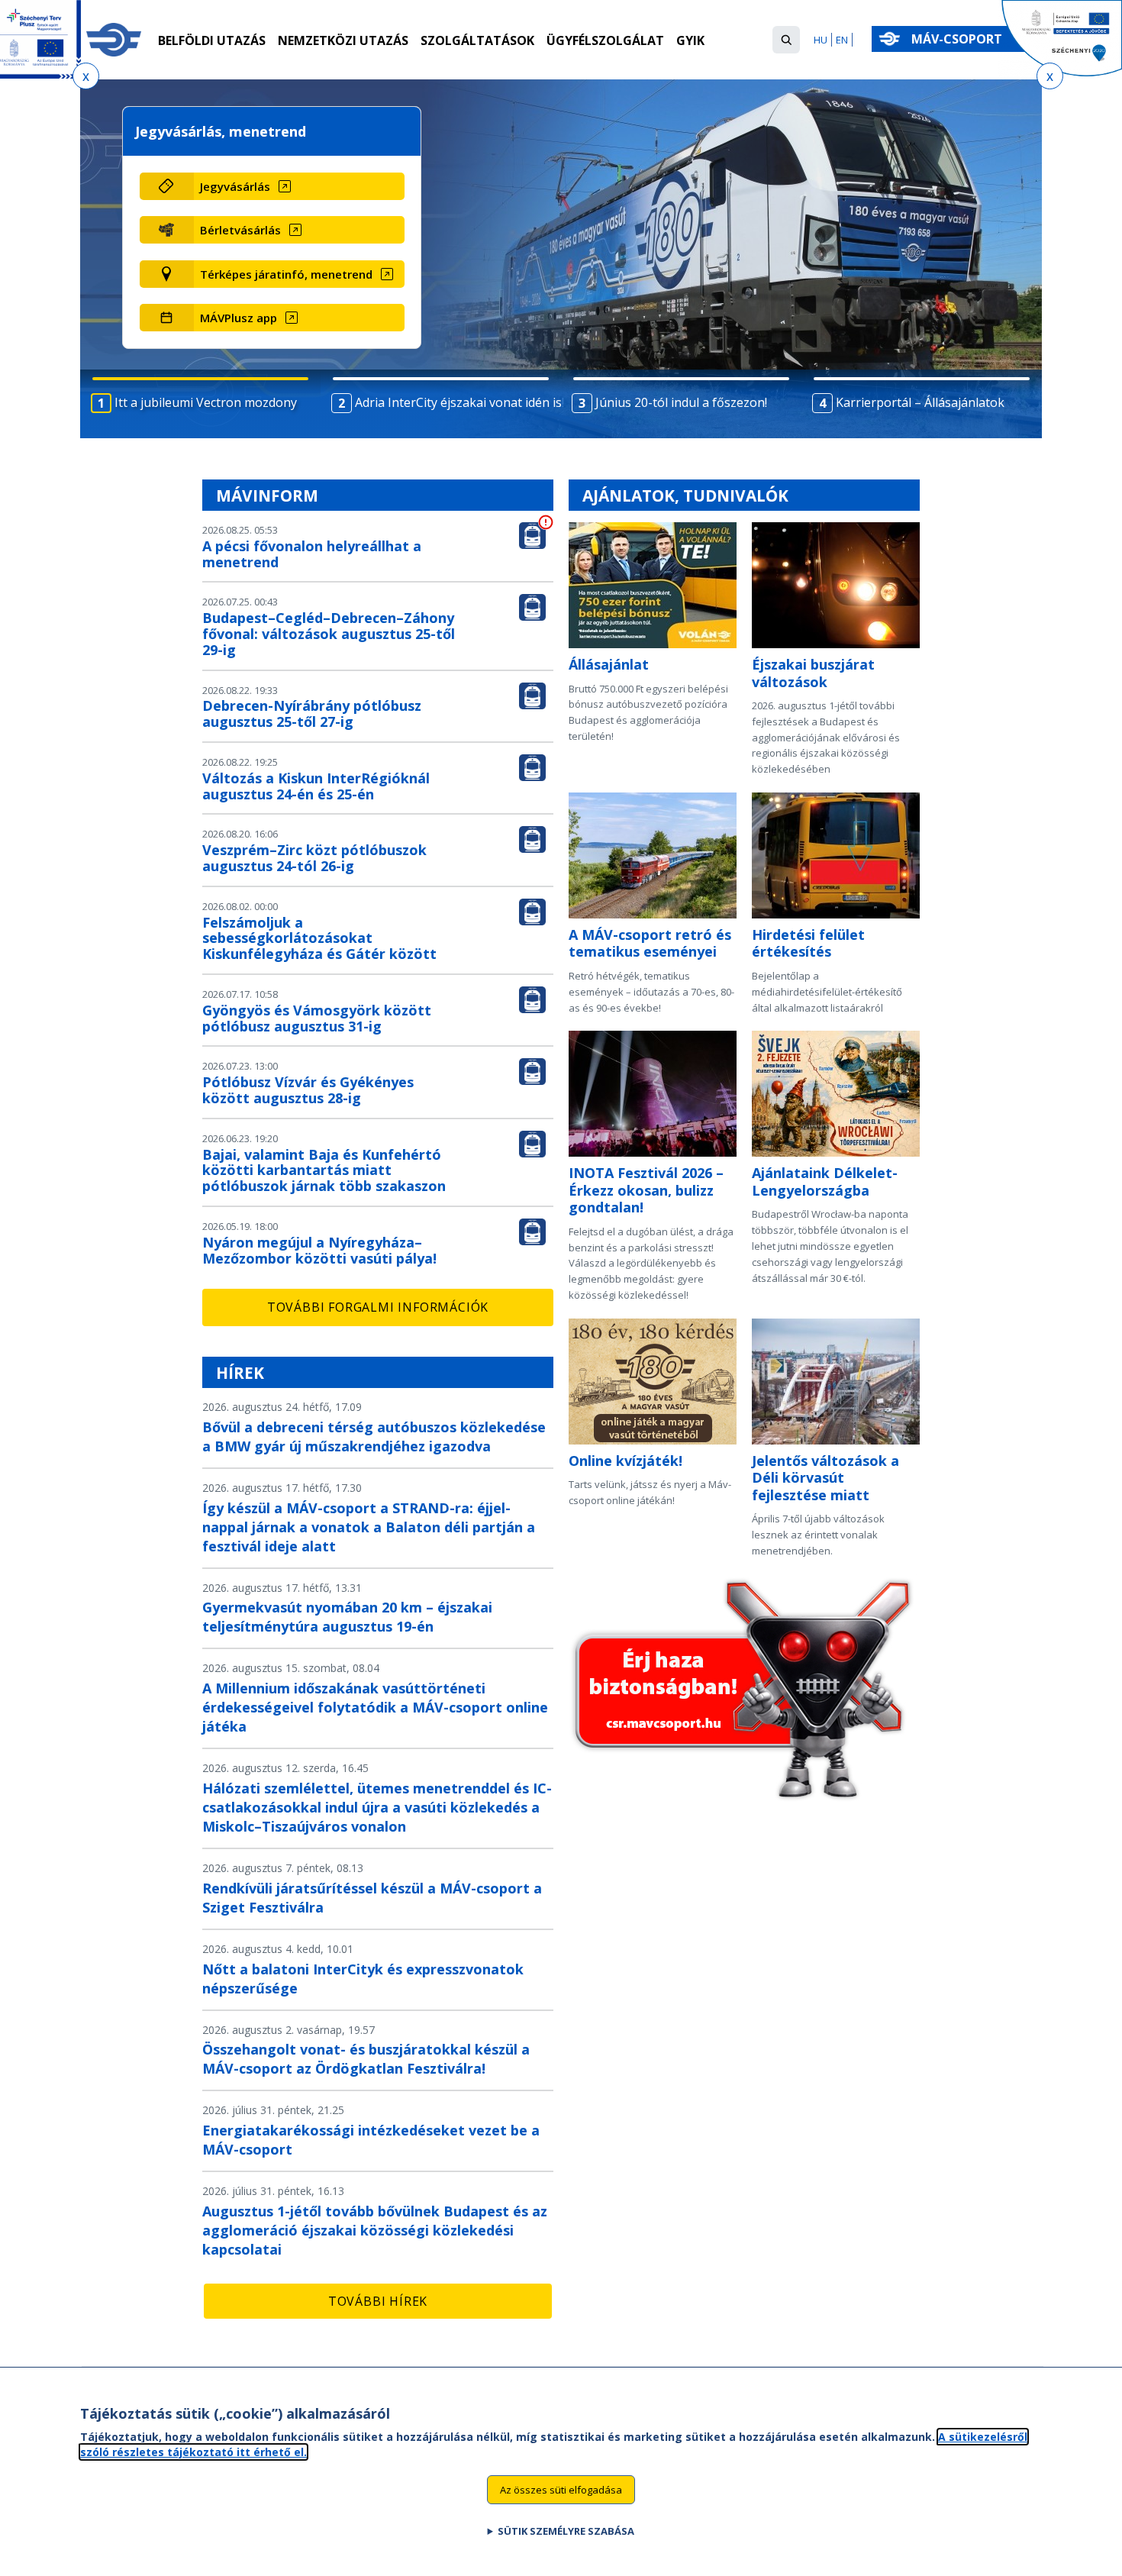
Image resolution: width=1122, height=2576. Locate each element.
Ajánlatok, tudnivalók (685, 496)
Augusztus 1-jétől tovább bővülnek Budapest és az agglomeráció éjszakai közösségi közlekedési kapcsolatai (375, 2230)
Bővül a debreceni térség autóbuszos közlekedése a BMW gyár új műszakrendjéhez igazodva (374, 1436)
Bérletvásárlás (240, 230)
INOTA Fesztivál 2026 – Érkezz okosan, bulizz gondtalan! (646, 1190)
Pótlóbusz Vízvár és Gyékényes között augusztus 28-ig (308, 1090)
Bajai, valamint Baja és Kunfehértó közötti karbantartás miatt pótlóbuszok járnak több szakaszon (324, 1170)
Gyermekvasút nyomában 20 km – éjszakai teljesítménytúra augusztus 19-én (347, 1617)
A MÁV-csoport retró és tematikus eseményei (650, 943)
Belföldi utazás (212, 40)
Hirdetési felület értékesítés (808, 943)
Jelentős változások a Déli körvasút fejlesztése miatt (825, 1478)
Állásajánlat (609, 664)
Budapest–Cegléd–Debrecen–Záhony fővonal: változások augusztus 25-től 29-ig (329, 634)
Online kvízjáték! (625, 1461)
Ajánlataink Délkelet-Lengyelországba (825, 1181)
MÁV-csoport (958, 39)
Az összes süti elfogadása (561, 2489)
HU (821, 40)
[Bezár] (86, 76)
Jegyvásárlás (235, 186)
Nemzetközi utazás (343, 40)
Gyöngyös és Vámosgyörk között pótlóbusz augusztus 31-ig (317, 1018)
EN (842, 40)
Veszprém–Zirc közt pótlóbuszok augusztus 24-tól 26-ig (314, 858)
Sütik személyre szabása (566, 2531)
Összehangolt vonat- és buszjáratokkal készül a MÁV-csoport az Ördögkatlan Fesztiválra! (366, 2059)
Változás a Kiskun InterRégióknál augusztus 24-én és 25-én (316, 786)
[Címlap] (114, 40)
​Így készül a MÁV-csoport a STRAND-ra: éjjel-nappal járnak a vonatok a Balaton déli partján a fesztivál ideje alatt (369, 1527)
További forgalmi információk (378, 1307)
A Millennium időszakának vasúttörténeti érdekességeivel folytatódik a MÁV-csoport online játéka (375, 1707)
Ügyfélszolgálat (605, 40)
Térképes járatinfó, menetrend (286, 274)
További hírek (378, 2301)
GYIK (690, 40)
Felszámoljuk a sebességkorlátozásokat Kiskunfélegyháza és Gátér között (319, 938)
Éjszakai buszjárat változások (813, 673)
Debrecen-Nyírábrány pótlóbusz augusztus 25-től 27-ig (312, 713)
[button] (786, 40)
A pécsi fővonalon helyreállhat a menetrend (312, 554)
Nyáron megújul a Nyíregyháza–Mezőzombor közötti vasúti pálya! (319, 1250)
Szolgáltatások (477, 40)
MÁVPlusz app (239, 318)
